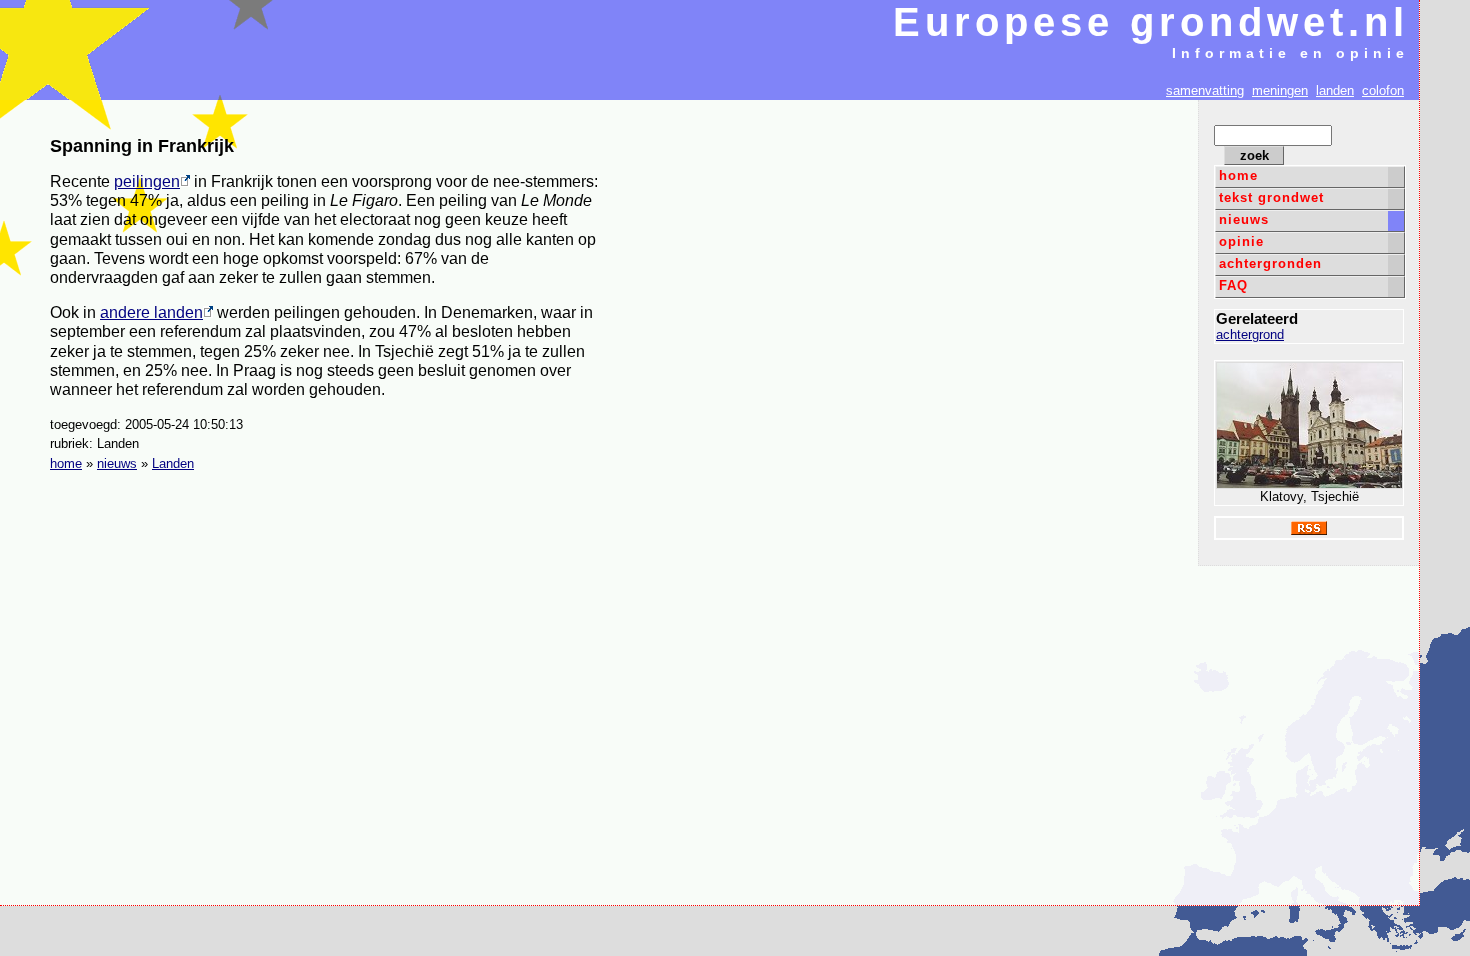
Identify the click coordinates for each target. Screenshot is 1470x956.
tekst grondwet (1271, 197)
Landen (173, 463)
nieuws (1244, 219)
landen (1335, 90)
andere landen (151, 312)
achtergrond (1250, 334)
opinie (1241, 241)
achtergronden (1270, 263)
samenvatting (1205, 90)
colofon (1383, 90)
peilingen (147, 181)
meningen (1280, 90)
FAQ (1233, 285)
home (1238, 175)
